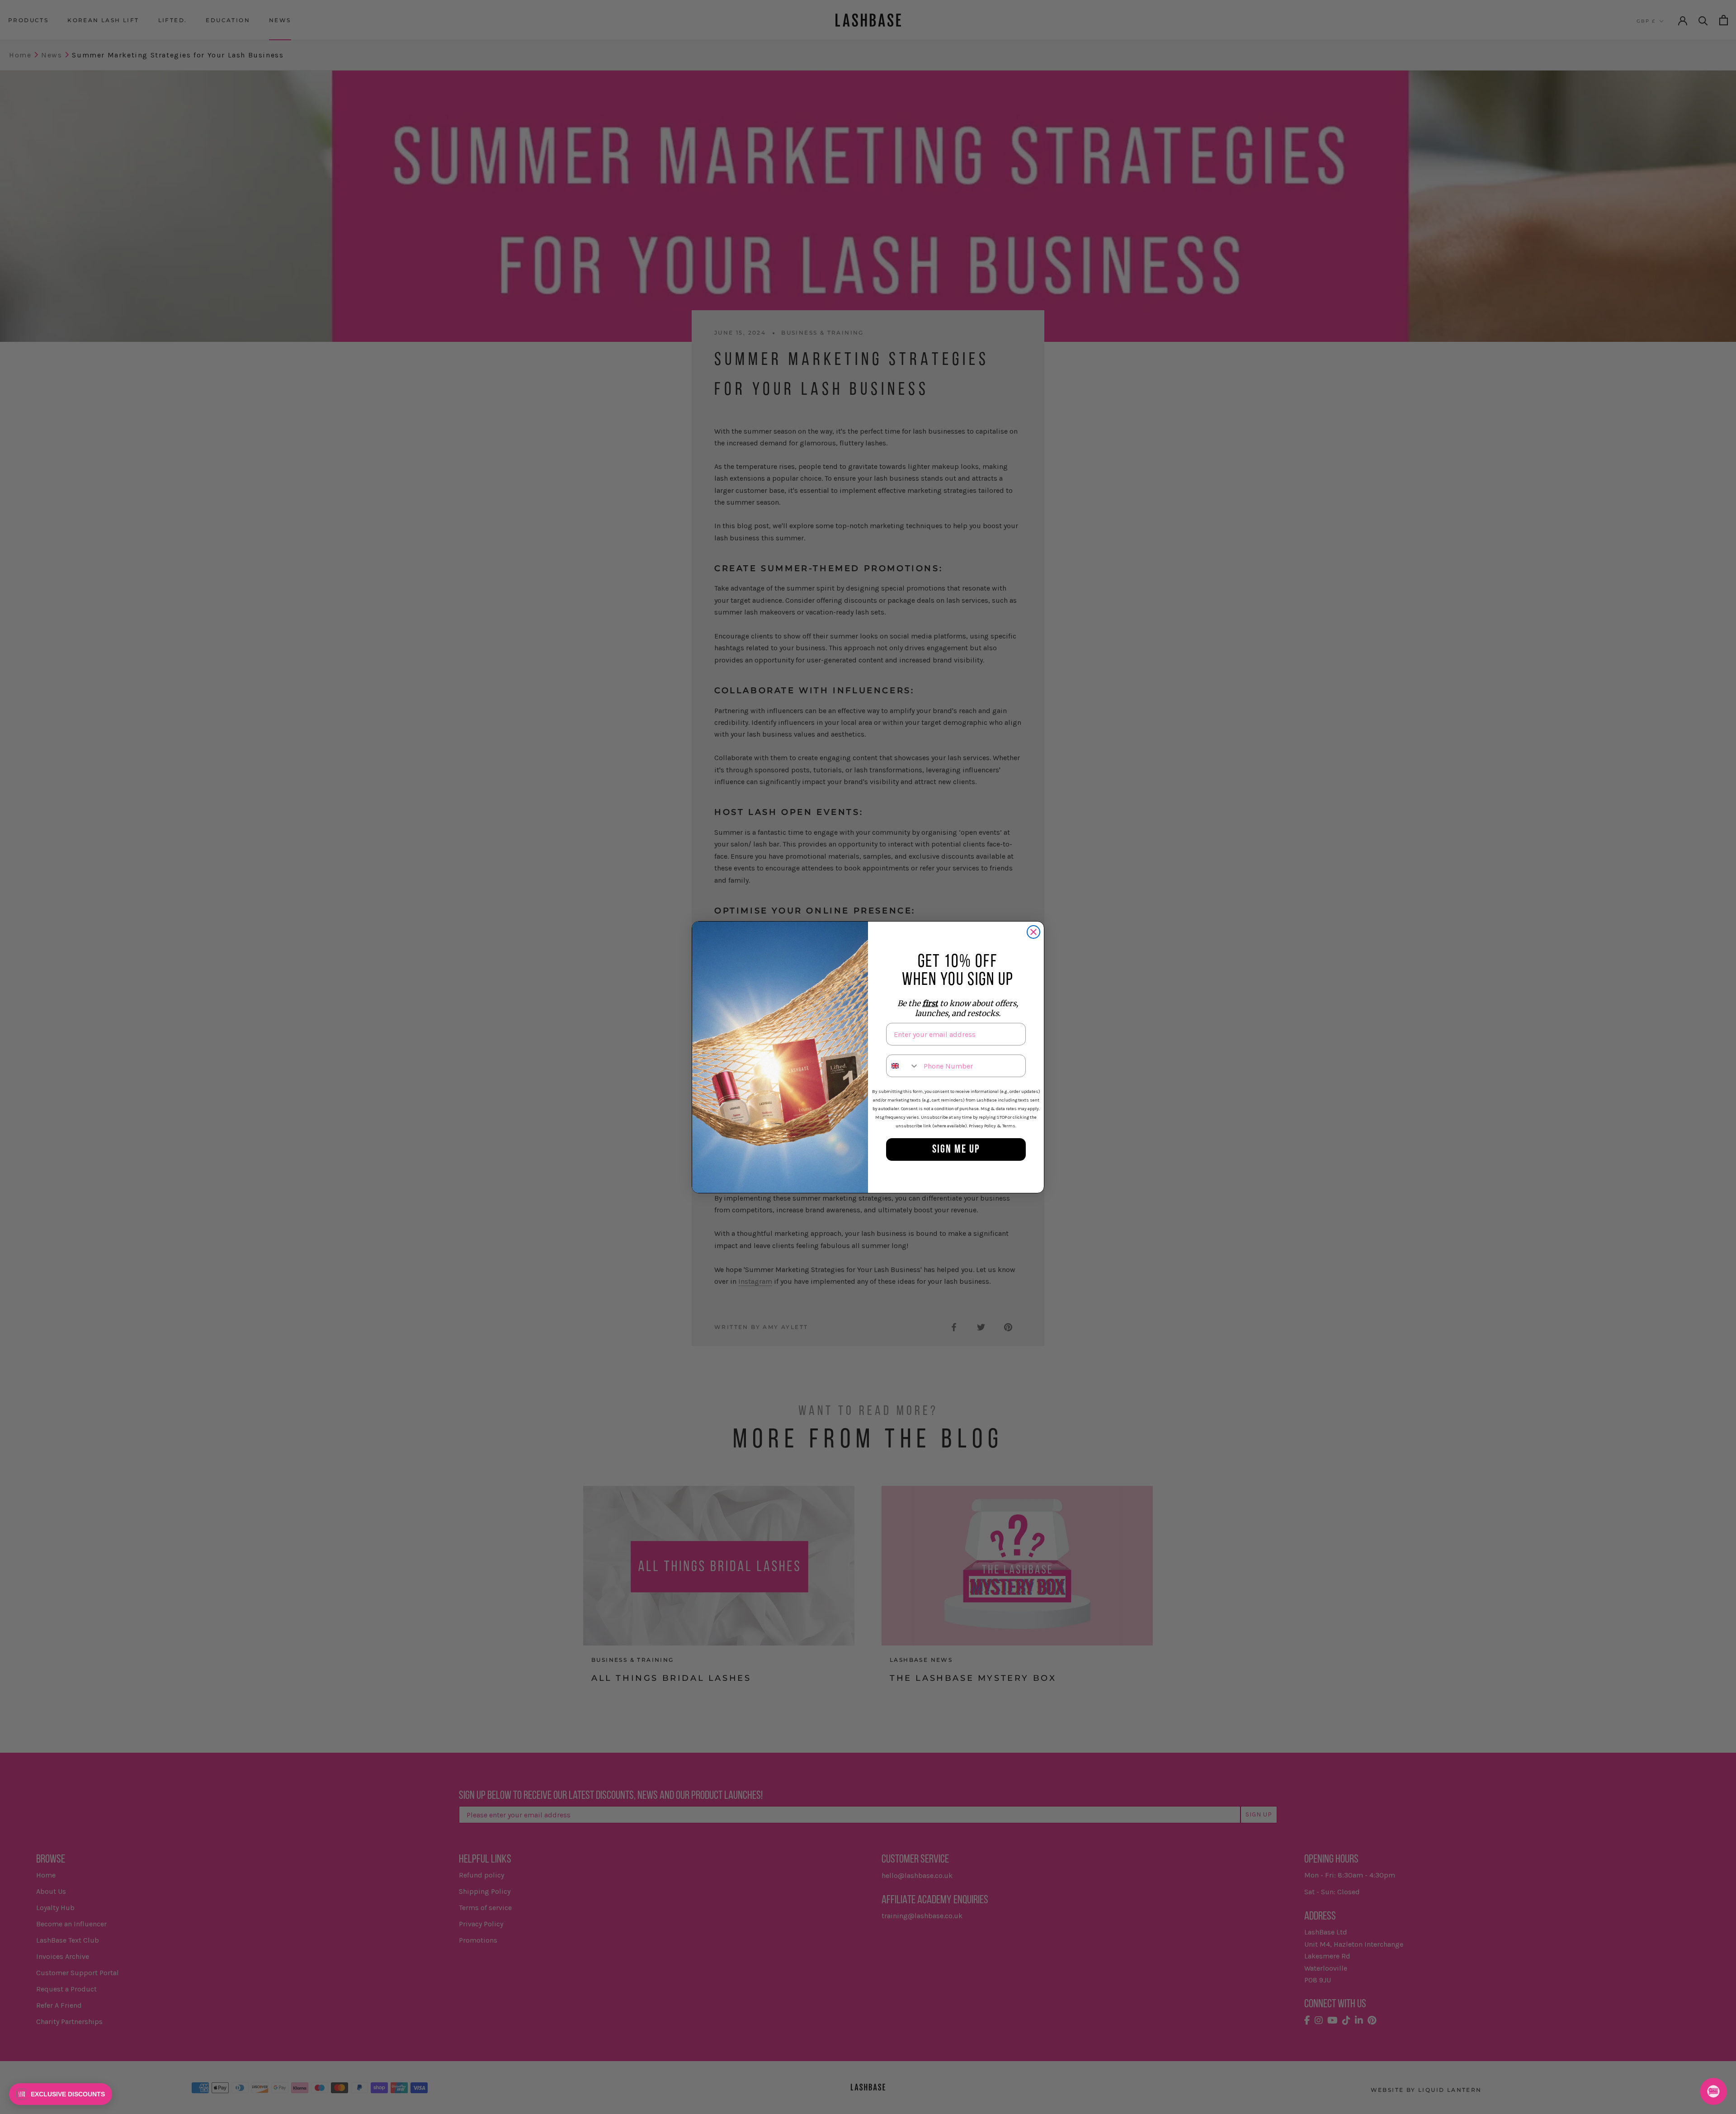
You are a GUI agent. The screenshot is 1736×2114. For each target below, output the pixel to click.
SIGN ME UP (956, 1150)
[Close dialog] (1033, 932)
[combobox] (903, 1066)
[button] (61, 2094)
